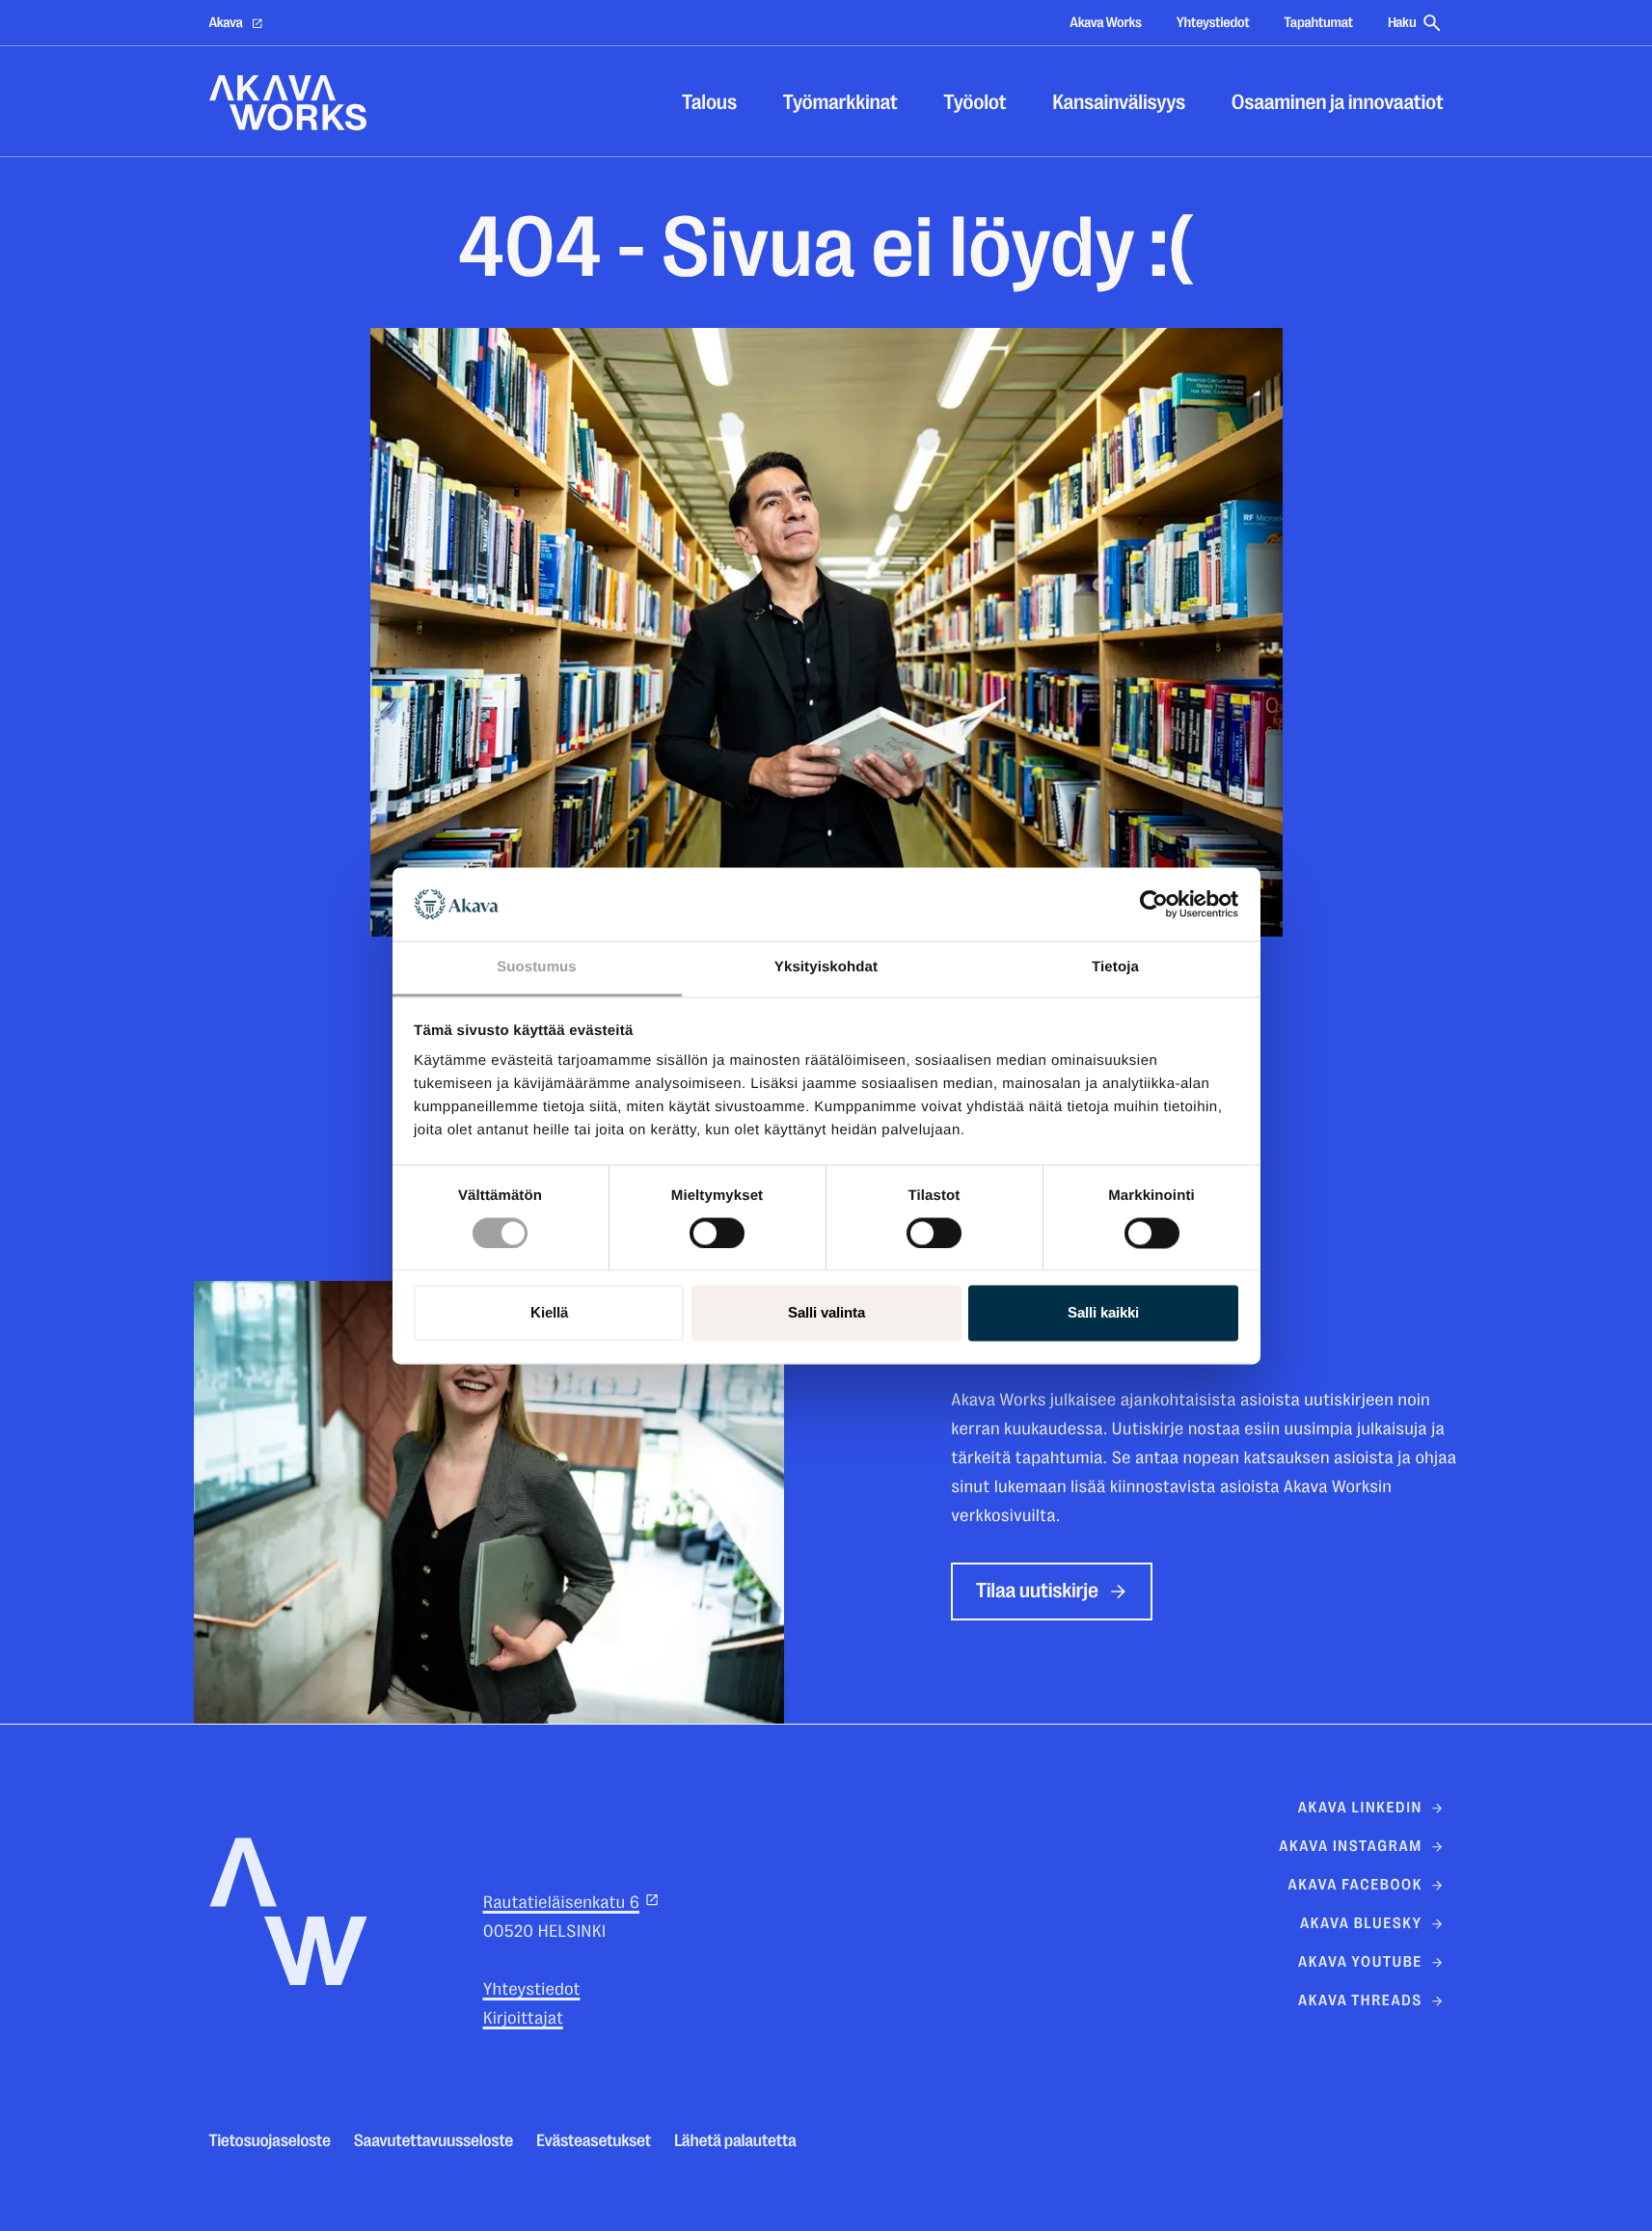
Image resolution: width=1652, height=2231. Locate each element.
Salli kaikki (1103, 1313)
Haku (1402, 23)
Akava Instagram (1351, 1846)
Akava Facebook (1354, 1885)
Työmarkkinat (840, 103)
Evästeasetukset (594, 2141)
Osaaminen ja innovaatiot (1338, 103)
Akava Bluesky (1361, 1923)
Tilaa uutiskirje (1037, 1591)
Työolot (975, 103)
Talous (709, 103)
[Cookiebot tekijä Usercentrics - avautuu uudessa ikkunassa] (1154, 904)
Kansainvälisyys (1119, 103)
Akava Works (1105, 23)
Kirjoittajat (523, 2019)
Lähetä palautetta (735, 2141)
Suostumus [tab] (537, 968)
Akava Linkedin (1360, 1808)
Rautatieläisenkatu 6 (561, 1903)
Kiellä (549, 1313)
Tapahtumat (1318, 23)
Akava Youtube (1360, 1962)
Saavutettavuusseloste (433, 2141)
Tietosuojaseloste (270, 2141)
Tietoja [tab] (1115, 968)
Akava (226, 23)
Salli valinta (826, 1313)
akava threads (1360, 2000)
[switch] (717, 1229)
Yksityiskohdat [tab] (826, 968)
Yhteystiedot (1213, 23)
